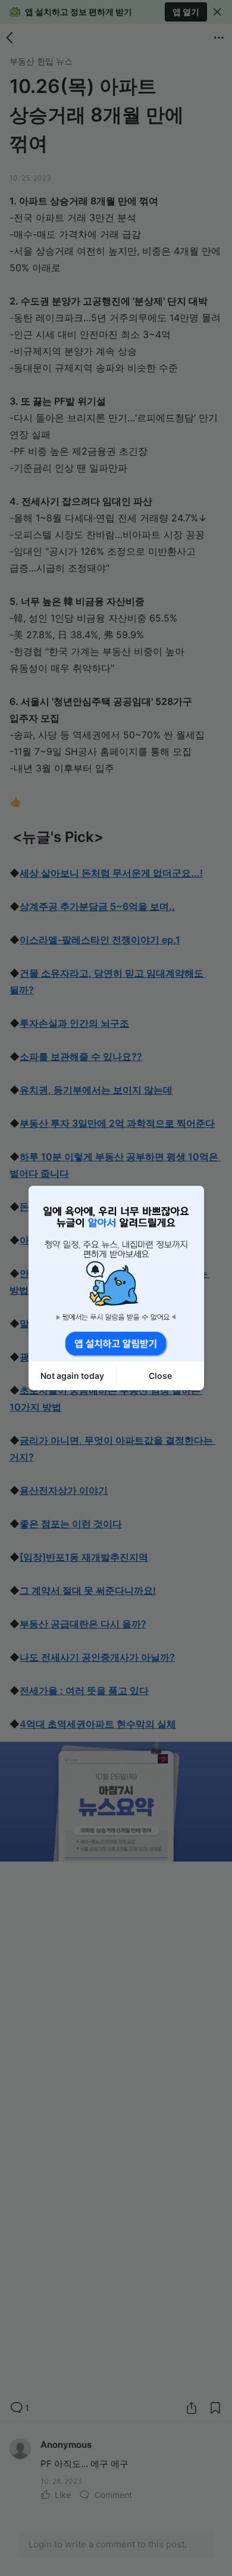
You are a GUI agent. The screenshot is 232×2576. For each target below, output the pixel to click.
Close (160, 1376)
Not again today (72, 1376)
